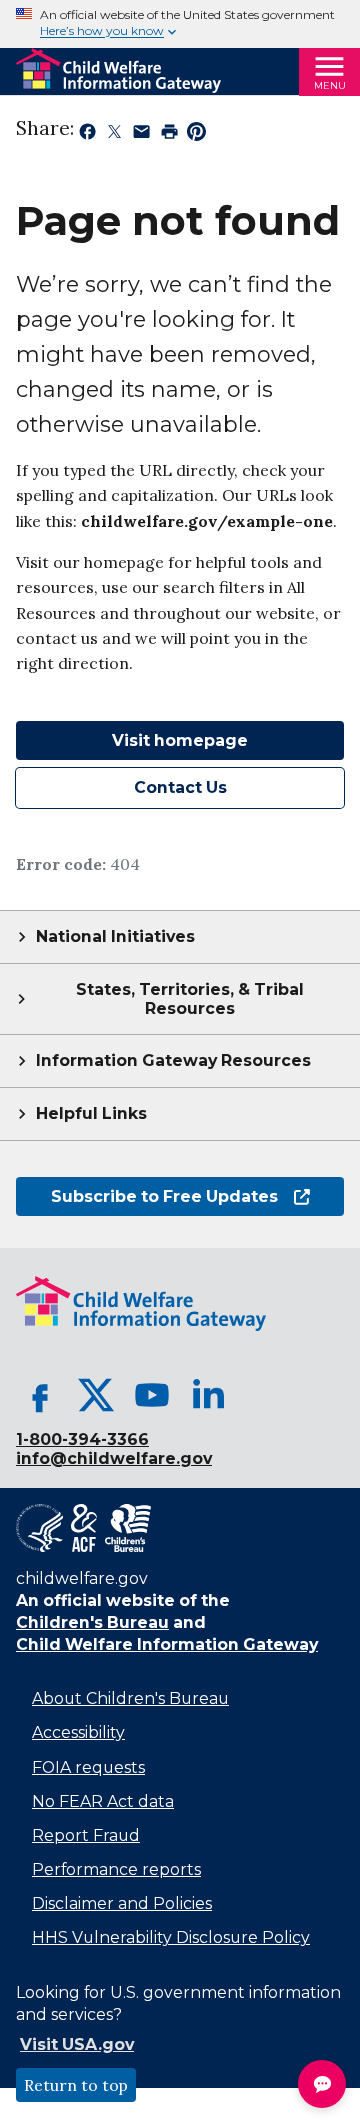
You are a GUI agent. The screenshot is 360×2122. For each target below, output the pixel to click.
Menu (330, 85)
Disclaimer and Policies (122, 1903)
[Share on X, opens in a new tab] (114, 135)
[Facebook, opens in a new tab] (40, 1395)
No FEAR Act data (103, 1801)
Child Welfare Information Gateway (167, 1644)
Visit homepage (180, 740)
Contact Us (180, 787)
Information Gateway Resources (173, 1060)
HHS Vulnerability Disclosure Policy (171, 1937)
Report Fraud (86, 1835)
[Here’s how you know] (180, 24)
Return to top (76, 2085)
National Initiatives (115, 936)
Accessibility (78, 1732)
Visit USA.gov (77, 2044)
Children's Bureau (92, 1622)
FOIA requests (88, 1767)
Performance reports (116, 1869)
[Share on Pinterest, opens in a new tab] (196, 135)
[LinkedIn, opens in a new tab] (208, 1395)
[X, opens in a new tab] (96, 1395)
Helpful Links (91, 1113)
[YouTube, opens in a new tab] (152, 1395)
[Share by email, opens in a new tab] (141, 135)
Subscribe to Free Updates (147, 1196)
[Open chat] (322, 2084)
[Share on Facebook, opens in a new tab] (87, 135)
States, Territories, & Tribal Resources (190, 999)
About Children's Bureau (130, 1698)
